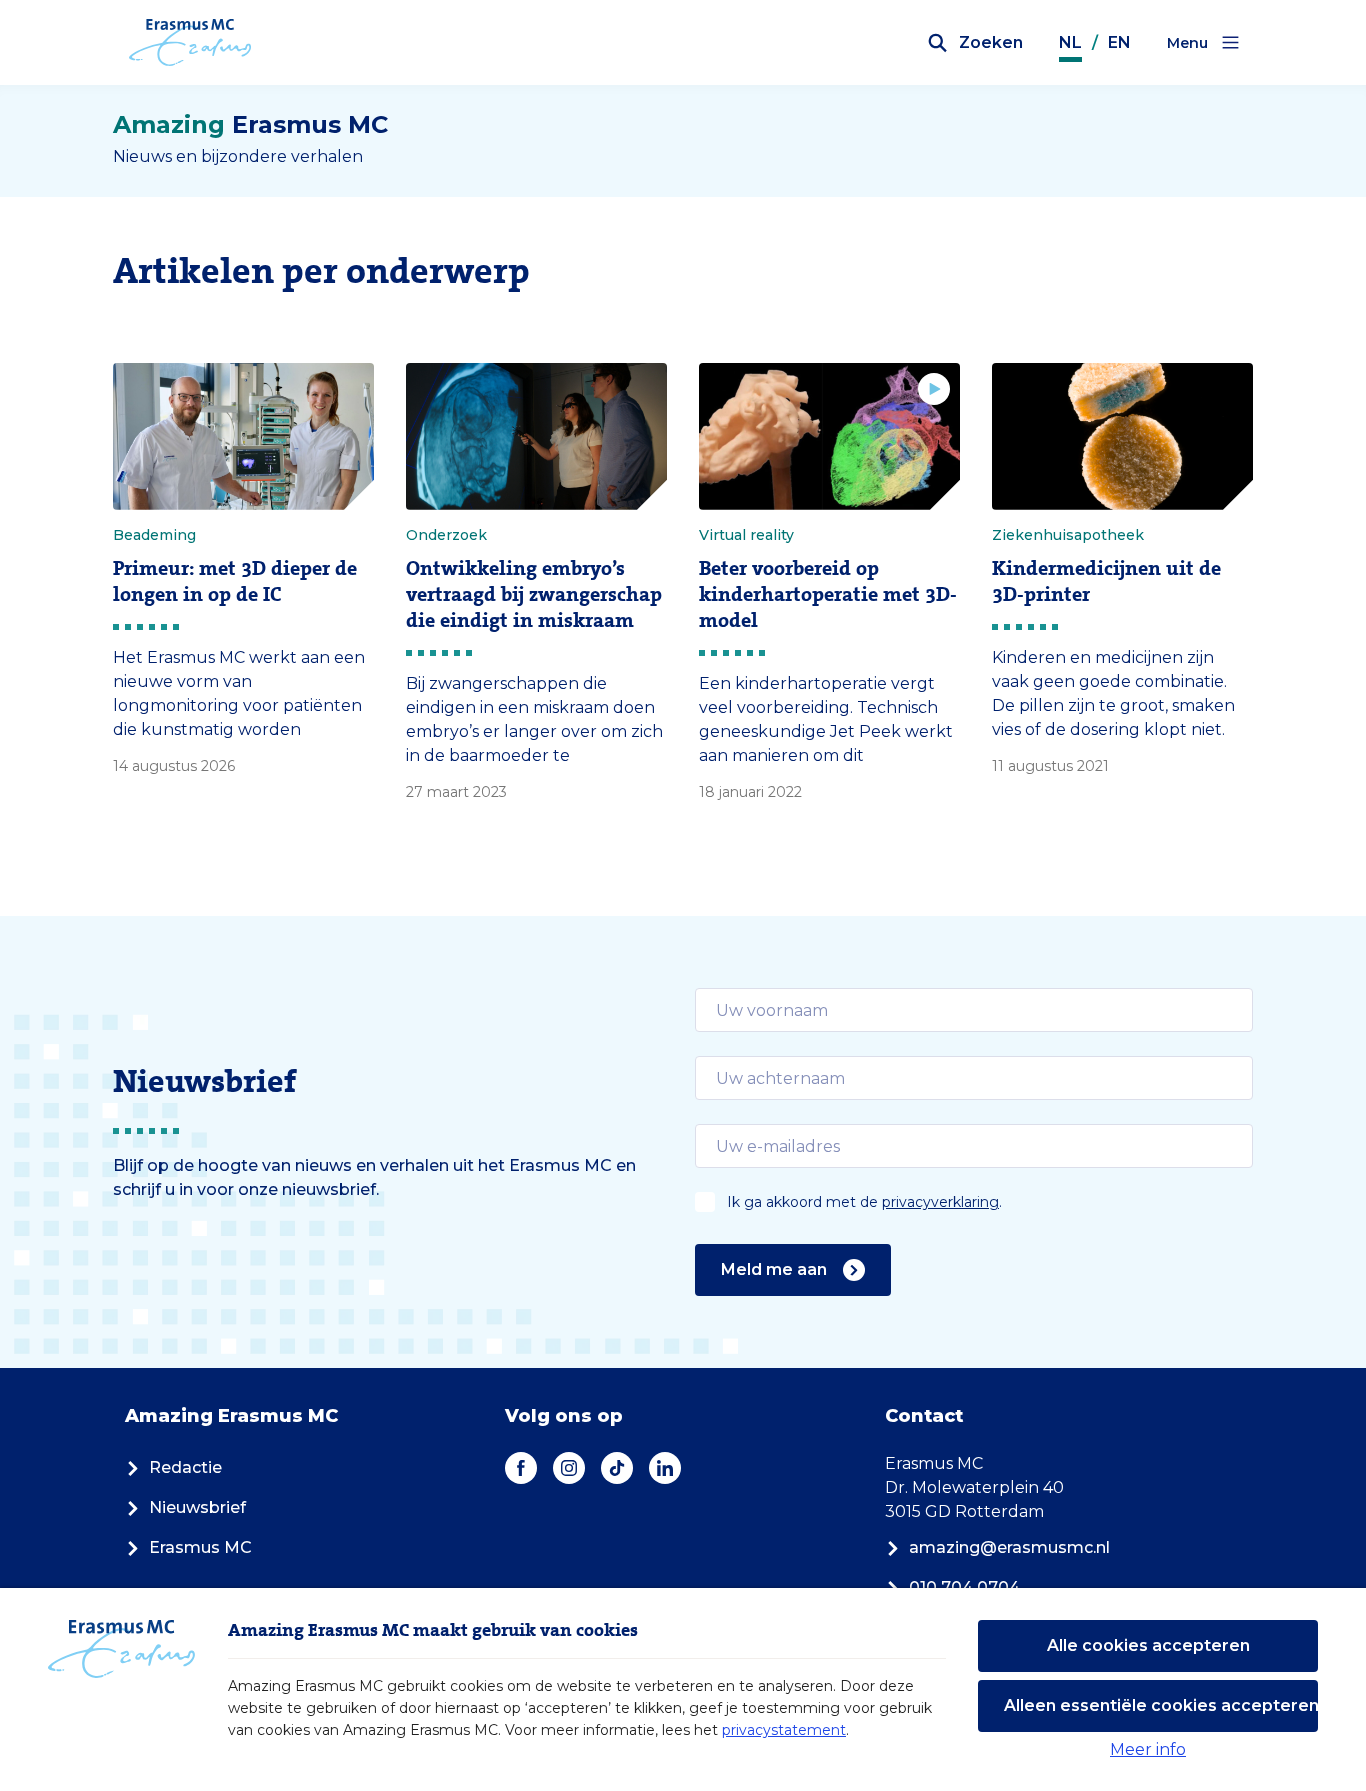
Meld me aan (774, 1269)
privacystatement (784, 1730)
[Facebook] (521, 1468)
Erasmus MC (200, 1547)
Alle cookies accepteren (1148, 1645)
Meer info (1148, 1749)
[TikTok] (617, 1468)
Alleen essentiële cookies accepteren (1161, 1705)
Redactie (185, 1467)
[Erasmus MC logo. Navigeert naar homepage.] (190, 43)
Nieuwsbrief (197, 1507)
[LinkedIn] (665, 1468)
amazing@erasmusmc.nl (1009, 1547)
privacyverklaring (940, 1202)
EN (1119, 42)
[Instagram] (569, 1468)
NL (1070, 42)
